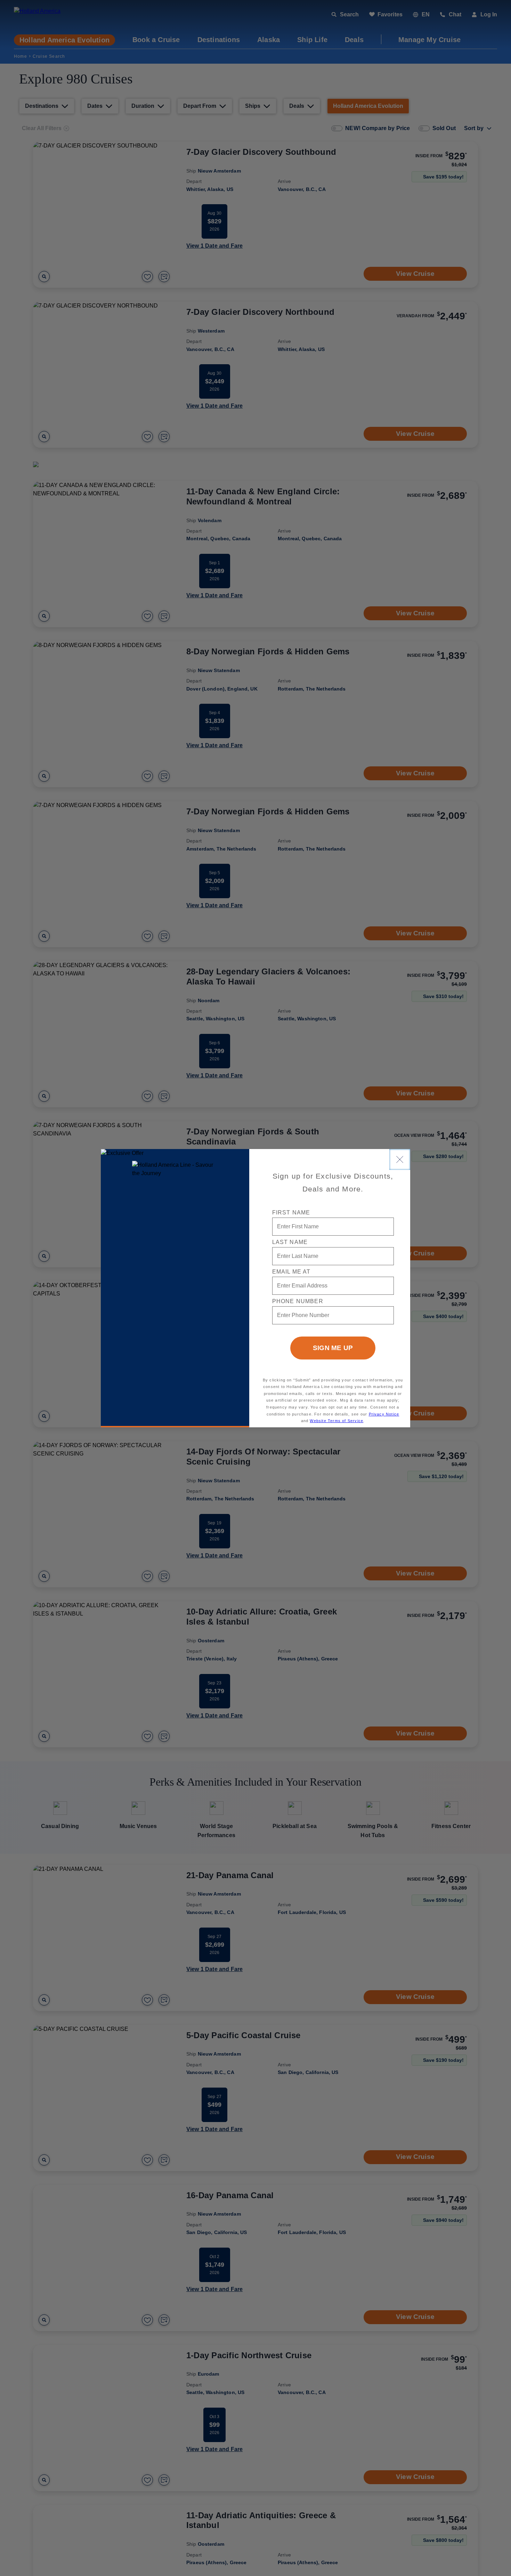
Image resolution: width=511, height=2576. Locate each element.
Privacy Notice (384, 1414)
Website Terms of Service (336, 1421)
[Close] (400, 1159)
